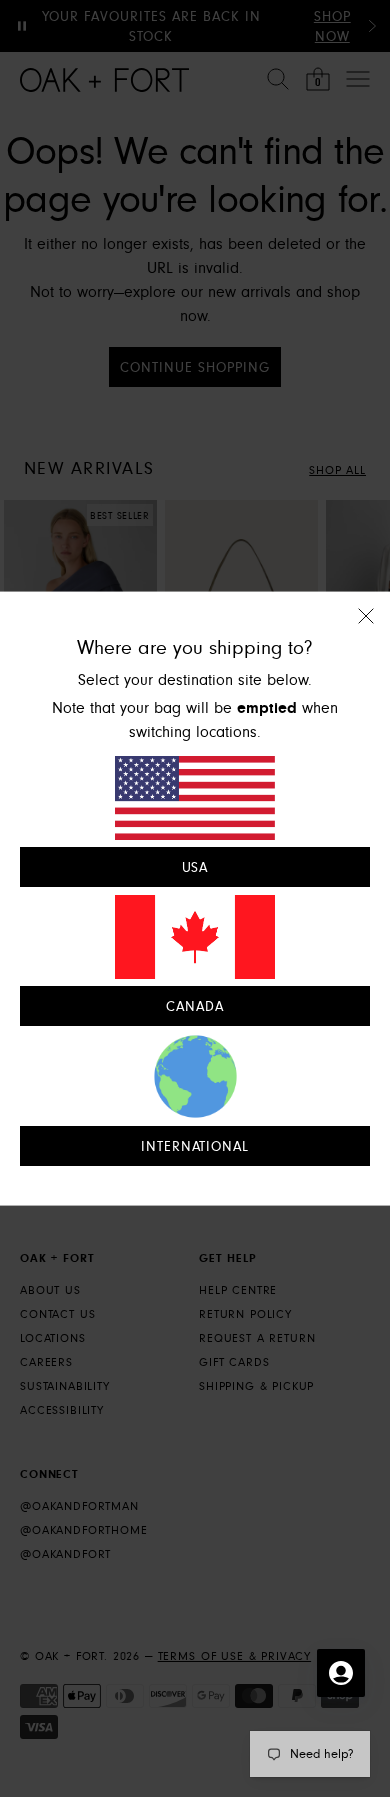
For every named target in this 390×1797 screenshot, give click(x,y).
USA (195, 867)
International (195, 1147)
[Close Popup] (366, 628)
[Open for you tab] (341, 1673)
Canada (195, 1007)
